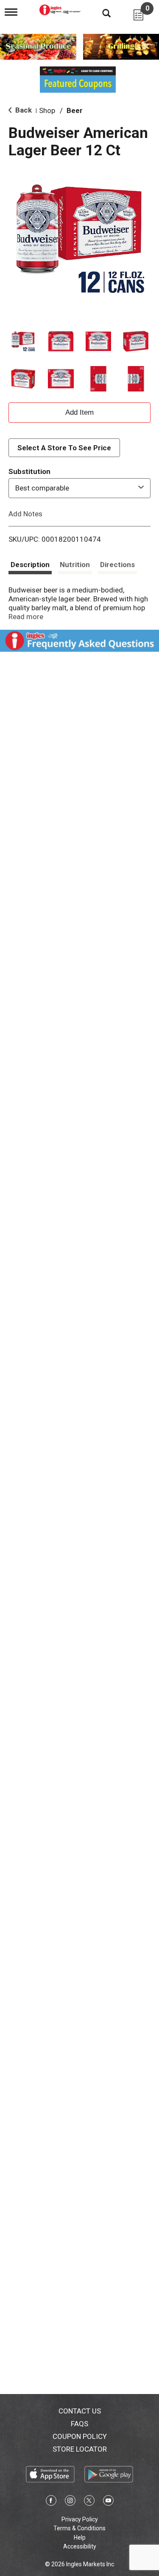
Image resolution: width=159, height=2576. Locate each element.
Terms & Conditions (79, 2528)
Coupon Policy (80, 2436)
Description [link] (30, 565)
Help (80, 2537)
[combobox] (79, 488)
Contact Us (80, 2411)
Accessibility (80, 2546)
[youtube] (108, 2502)
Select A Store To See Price (64, 448)
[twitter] (89, 2502)
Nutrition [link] (75, 565)
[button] (23, 341)
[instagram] (70, 2502)
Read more (26, 617)
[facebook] (51, 2502)
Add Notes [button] (25, 513)
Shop (47, 110)
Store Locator (80, 2449)
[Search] (100, 13)
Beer (75, 110)
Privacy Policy (80, 2519)
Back (23, 110)
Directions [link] (117, 565)
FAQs (79, 2424)
